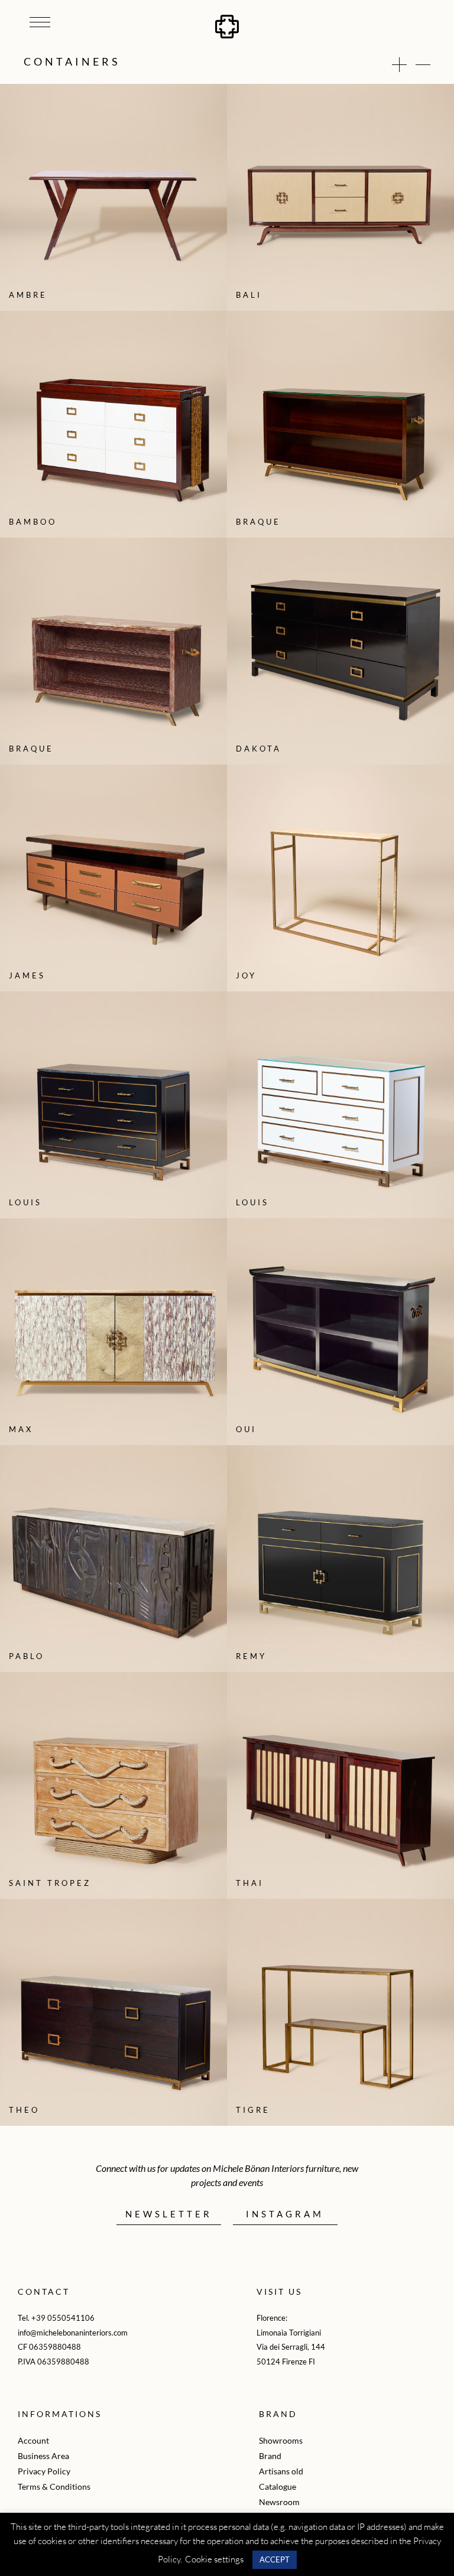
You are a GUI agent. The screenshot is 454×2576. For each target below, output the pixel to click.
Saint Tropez (50, 1883)
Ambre (28, 295)
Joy (246, 975)
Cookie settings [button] (214, 2559)
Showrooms (281, 2440)
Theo (24, 2110)
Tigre (253, 2110)
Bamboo (33, 522)
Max (21, 1429)
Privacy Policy (44, 2471)
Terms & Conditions (54, 2486)
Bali (249, 295)
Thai (250, 1883)
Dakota (259, 749)
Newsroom (279, 2502)
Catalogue (278, 2486)
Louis (25, 1202)
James (27, 975)
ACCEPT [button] (275, 2559)
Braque (258, 522)
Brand (270, 2456)
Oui (246, 1429)
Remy (251, 1656)
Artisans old (281, 2471)
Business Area (43, 2456)
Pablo (27, 1656)
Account (33, 2440)
